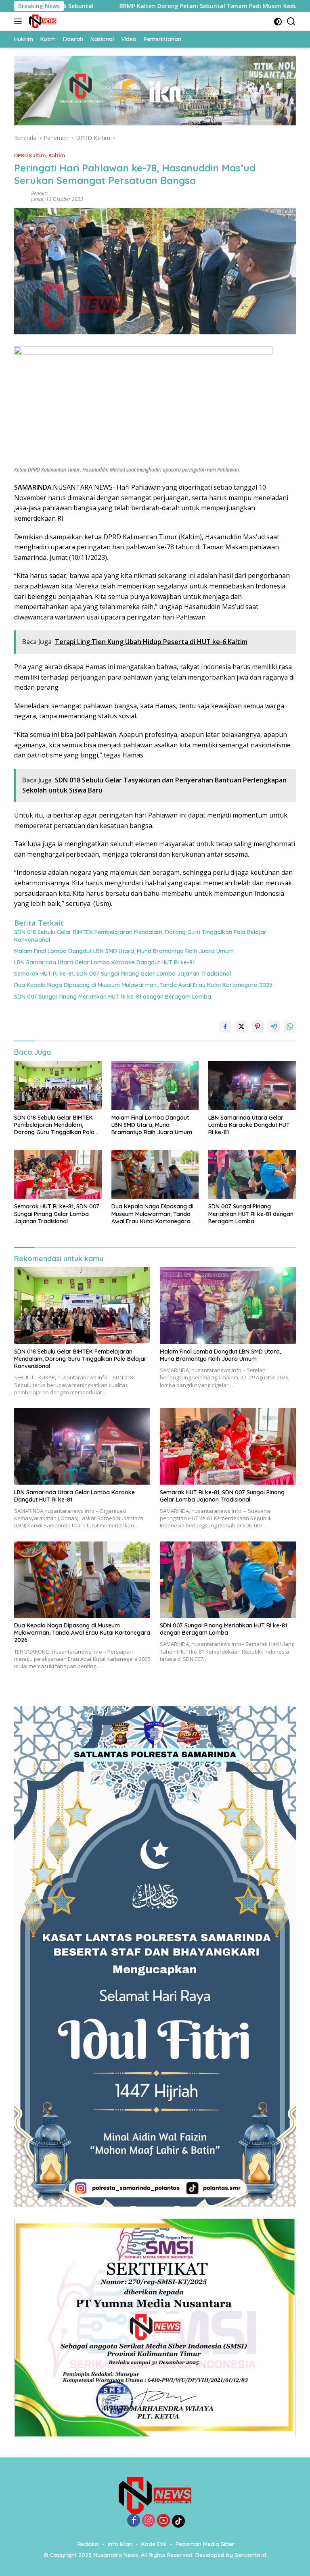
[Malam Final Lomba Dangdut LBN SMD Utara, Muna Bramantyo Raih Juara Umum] (155, 1085)
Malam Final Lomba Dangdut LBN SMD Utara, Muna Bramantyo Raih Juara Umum (124, 951)
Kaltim (57, 155)
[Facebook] (134, 2521)
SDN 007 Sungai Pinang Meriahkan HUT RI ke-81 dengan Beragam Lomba (113, 997)
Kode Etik (154, 2544)
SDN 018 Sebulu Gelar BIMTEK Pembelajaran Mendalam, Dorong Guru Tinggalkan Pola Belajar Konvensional (140, 936)
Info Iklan (120, 2544)
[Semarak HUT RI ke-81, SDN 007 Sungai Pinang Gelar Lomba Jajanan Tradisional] (58, 1174)
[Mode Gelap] (278, 22)
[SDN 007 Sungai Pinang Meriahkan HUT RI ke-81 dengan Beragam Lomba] (252, 1174)
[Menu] (20, 21)
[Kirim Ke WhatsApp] (290, 1026)
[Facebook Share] (225, 1026)
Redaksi (39, 193)
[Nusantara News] (42, 21)
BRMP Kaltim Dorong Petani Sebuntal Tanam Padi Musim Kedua (132, 6)
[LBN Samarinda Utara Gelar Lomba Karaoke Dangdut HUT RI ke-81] (252, 1085)
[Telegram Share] (274, 1026)
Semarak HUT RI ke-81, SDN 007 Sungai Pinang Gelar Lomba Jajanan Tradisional (123, 974)
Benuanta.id (250, 2555)
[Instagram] (149, 2521)
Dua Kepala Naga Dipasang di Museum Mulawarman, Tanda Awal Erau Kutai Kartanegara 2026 (143, 985)
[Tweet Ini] (241, 1026)
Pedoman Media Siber (205, 2544)
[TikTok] (178, 2521)
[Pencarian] (291, 22)
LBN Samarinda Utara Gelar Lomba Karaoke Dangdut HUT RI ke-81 (104, 962)
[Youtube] (163, 2521)
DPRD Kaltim (30, 155)
